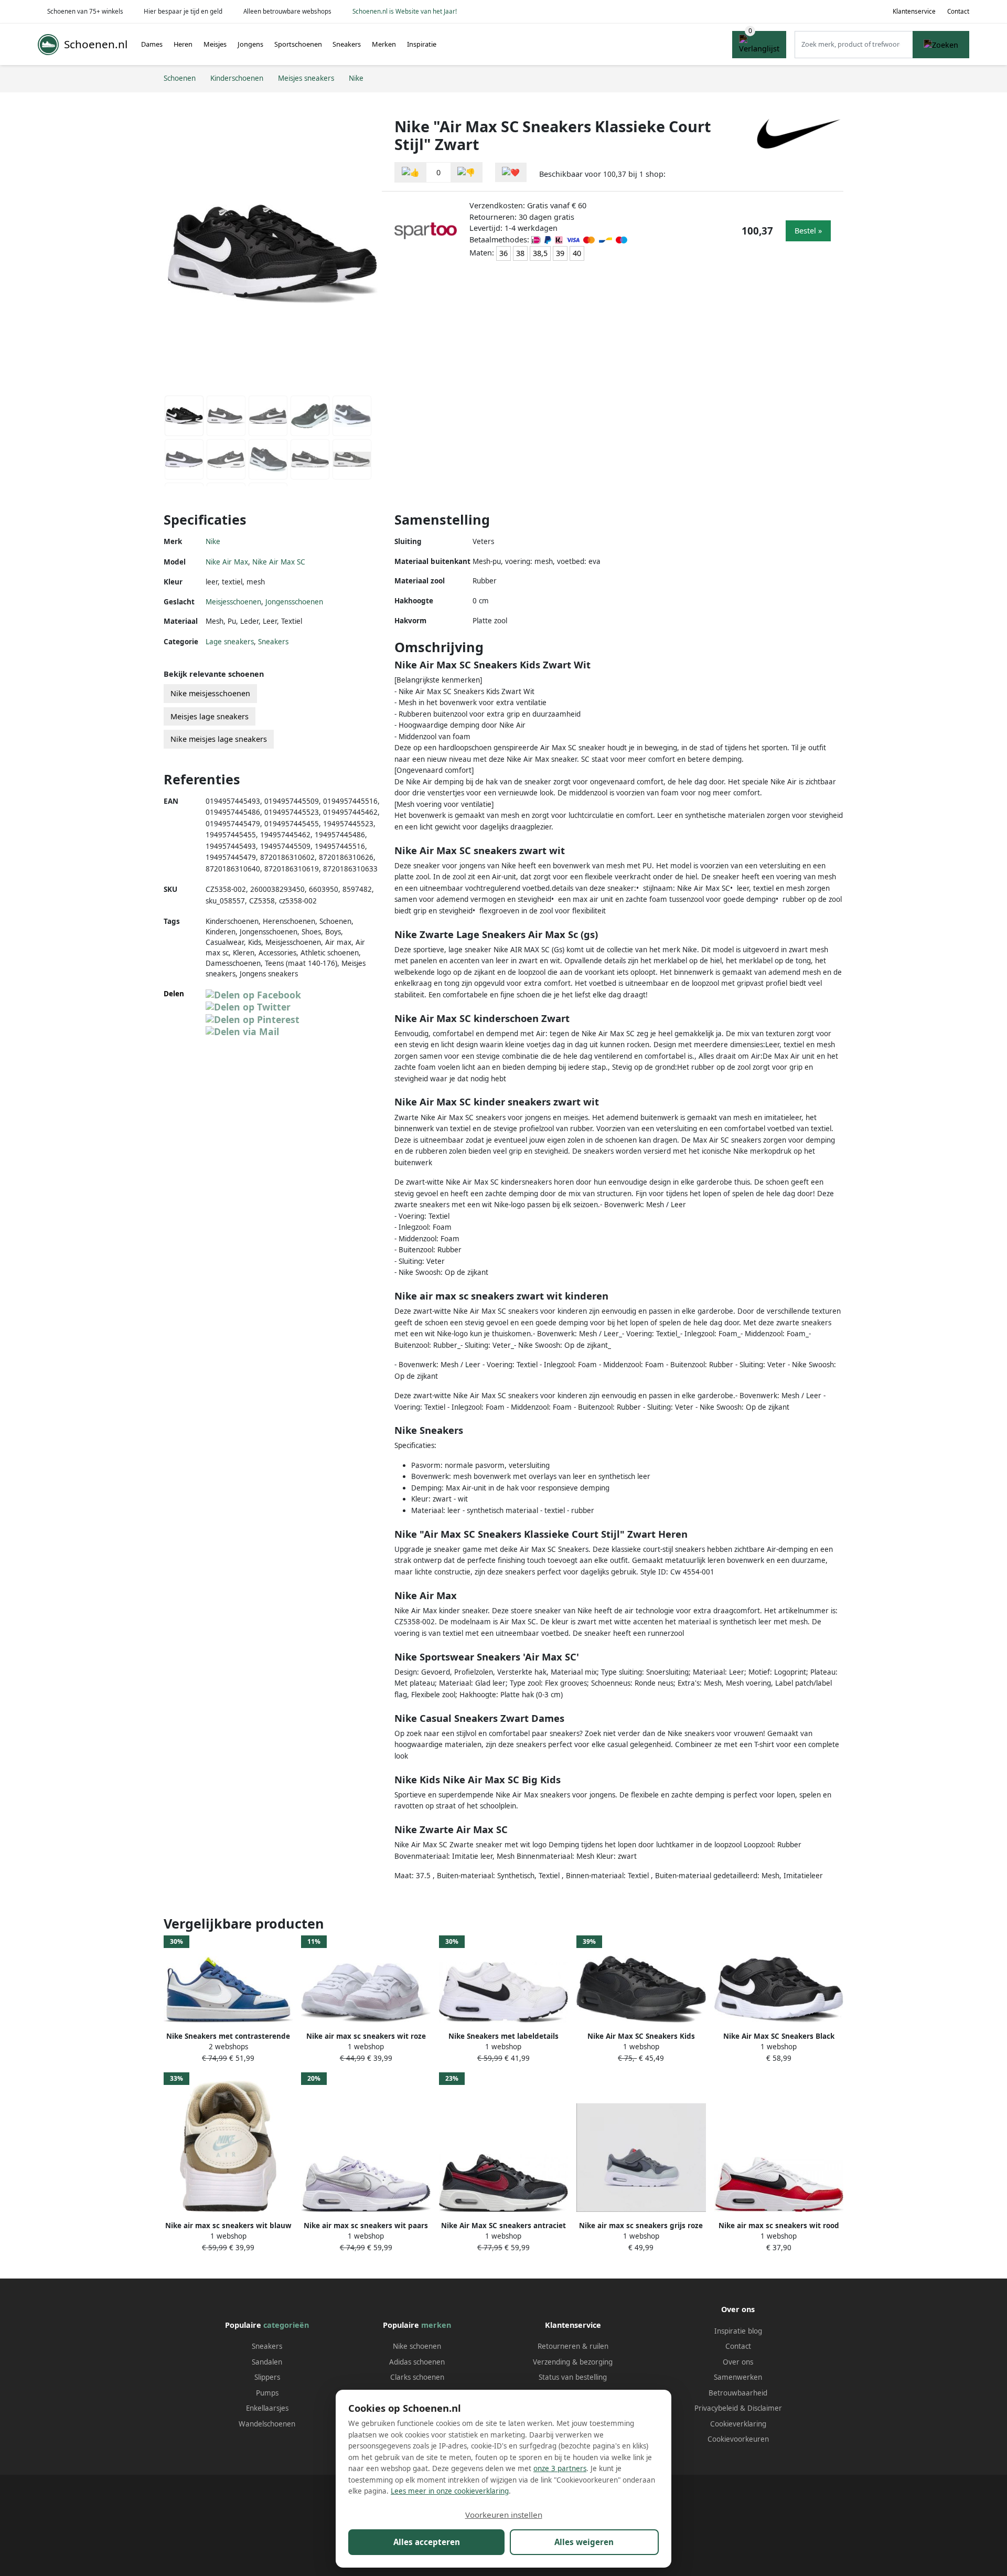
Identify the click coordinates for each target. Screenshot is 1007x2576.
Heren (183, 44)
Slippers (267, 2377)
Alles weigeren (584, 2542)
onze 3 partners (560, 2468)
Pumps (267, 2393)
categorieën (286, 2325)
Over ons (738, 2362)
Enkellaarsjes (267, 2408)
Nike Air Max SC (279, 562)
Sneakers (347, 44)
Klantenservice (914, 11)
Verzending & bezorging (573, 2362)
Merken (384, 44)
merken (436, 2325)
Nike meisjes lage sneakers (219, 739)
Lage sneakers (230, 642)
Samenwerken (738, 2377)
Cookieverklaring (738, 2424)
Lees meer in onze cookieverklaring (450, 2491)
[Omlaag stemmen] (466, 172)
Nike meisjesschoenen (210, 693)
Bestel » (808, 231)
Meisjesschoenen (233, 602)
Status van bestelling (573, 2377)
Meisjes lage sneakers (210, 716)
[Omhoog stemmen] (411, 172)
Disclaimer (765, 2408)
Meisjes (215, 44)
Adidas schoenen (417, 2362)
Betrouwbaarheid (738, 2393)
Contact (958, 11)
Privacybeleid (716, 2408)
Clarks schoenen (417, 2377)
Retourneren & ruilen (573, 2346)
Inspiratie (422, 44)
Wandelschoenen (267, 2424)
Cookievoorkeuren (738, 2439)
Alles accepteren (427, 2542)
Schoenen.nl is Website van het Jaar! (405, 11)
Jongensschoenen (294, 602)
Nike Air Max (227, 562)
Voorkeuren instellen (504, 2515)
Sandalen (267, 2362)
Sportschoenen (298, 44)
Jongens (250, 44)
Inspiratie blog (738, 2331)
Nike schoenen (417, 2346)
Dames (152, 44)
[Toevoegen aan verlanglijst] (511, 172)
